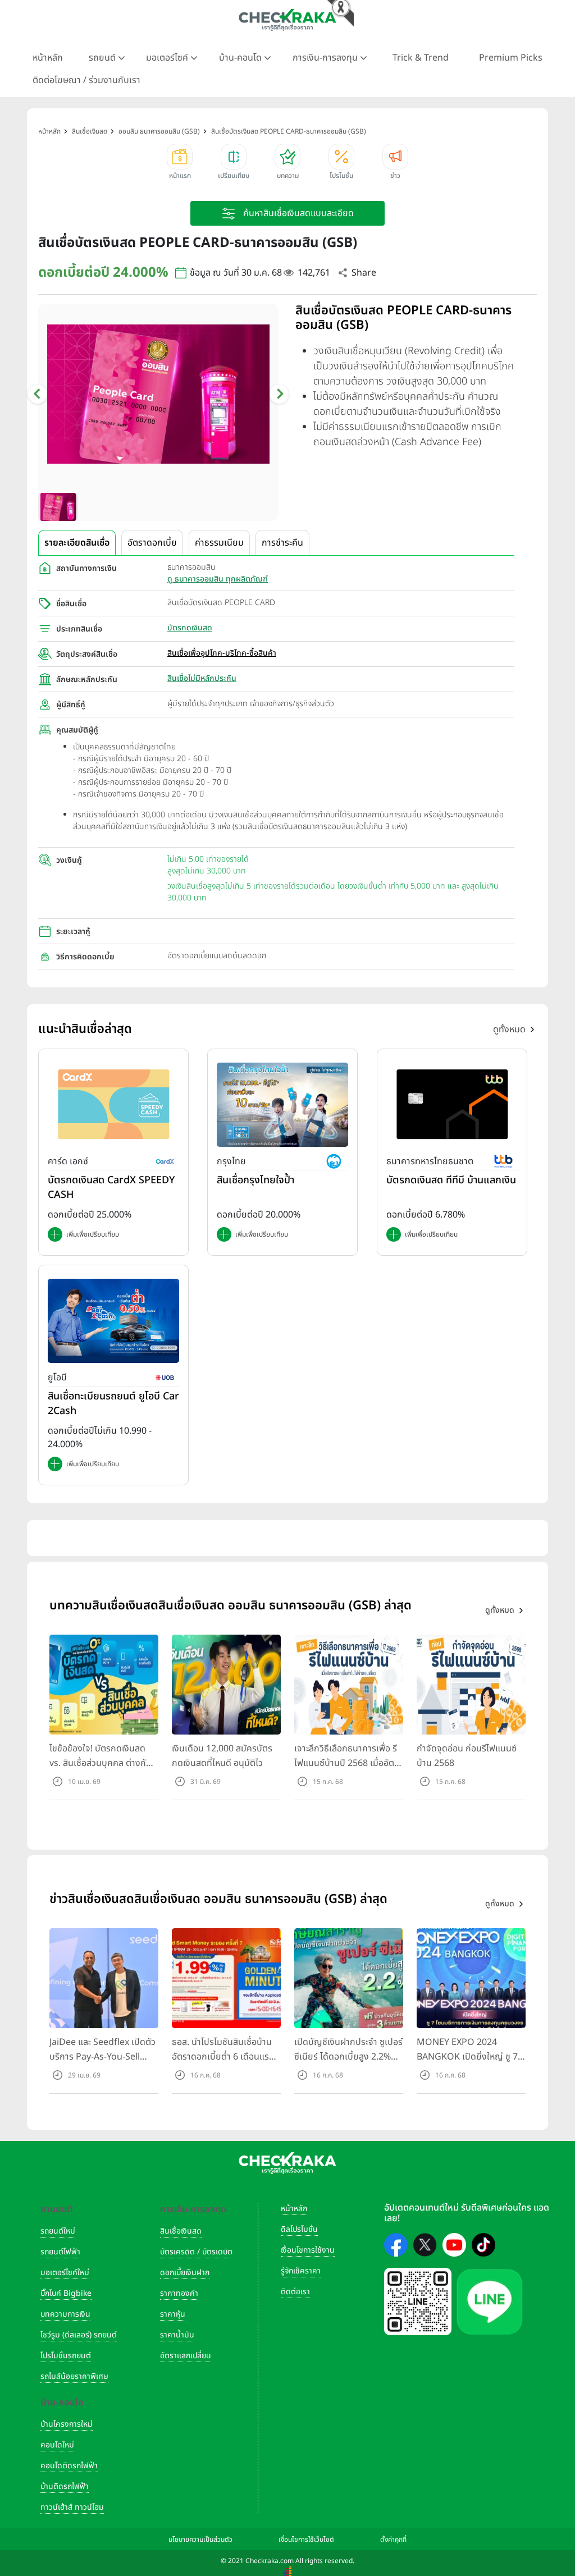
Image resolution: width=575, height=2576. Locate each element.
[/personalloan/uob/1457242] (113, 1320)
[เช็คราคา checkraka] (287, 20)
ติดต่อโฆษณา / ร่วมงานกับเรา (86, 80)
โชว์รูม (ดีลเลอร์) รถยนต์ (79, 2335)
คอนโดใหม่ (57, 2445)
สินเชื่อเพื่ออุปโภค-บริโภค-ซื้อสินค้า (222, 653)
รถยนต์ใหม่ (58, 2231)
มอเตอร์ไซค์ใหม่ (65, 2273)
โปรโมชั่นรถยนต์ (66, 2356)
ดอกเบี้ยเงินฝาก (185, 2273)
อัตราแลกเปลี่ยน (186, 2356)
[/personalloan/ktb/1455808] (282, 1104)
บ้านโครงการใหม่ (67, 2424)
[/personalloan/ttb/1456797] (452, 1104)
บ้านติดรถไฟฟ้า (65, 2486)
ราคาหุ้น (173, 2314)
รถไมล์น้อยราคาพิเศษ (74, 2376)
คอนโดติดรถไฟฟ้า (69, 2466)
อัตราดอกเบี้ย (152, 543)
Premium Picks (511, 58)
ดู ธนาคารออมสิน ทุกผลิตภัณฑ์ (218, 579)
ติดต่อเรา (295, 2292)
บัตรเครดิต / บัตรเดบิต (196, 2252)
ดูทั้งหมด (509, 1030)
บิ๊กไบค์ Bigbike (66, 2293)
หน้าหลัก (48, 58)
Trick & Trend (421, 58)
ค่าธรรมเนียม (219, 543)
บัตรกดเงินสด (190, 628)
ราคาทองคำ (179, 2293)
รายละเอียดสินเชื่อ (77, 543)
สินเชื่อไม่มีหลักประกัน (202, 678)
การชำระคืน (282, 543)
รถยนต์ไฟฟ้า (60, 2252)
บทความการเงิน (65, 2314)
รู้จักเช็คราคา (301, 2271)
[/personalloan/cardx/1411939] (113, 1104)
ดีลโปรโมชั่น (299, 2229)
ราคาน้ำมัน (177, 2335)
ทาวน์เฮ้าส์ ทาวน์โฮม (72, 2507)
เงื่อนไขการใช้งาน (308, 2250)
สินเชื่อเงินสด (181, 2231)
